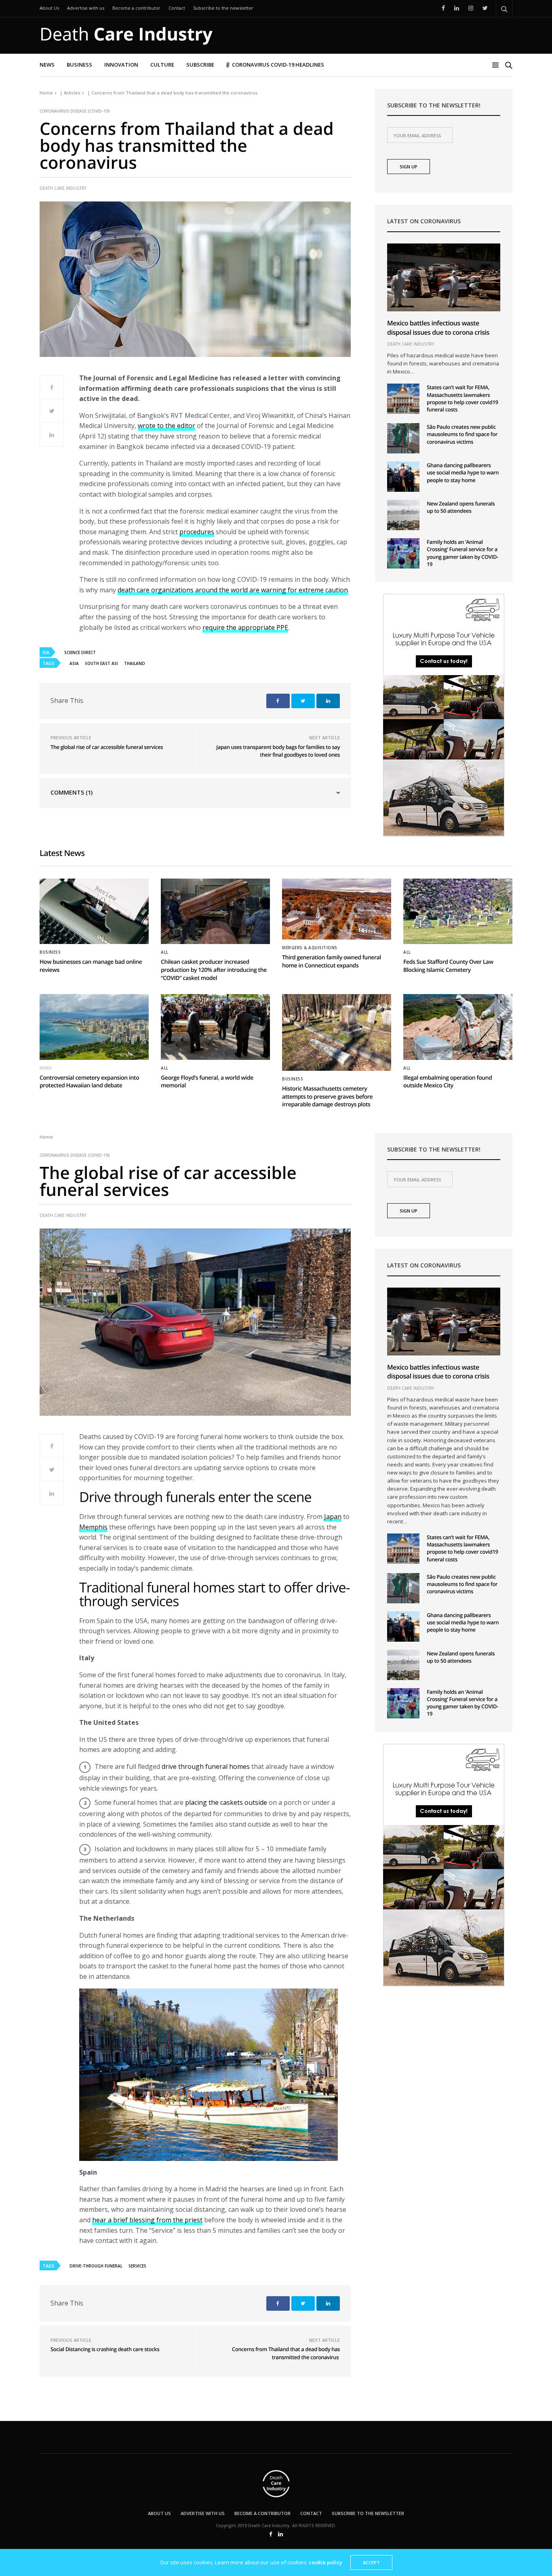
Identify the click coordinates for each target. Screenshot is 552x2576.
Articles (72, 93)
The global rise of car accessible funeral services (107, 747)
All (165, 952)
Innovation (121, 65)
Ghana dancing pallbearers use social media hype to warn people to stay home (463, 472)
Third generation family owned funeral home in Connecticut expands (332, 962)
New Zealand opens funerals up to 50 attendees (461, 507)
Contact (177, 8)
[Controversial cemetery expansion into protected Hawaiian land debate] (94, 1027)
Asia (74, 663)
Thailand (135, 663)
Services (137, 2266)
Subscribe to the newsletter (223, 8)
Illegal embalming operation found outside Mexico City (448, 1082)
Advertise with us (86, 8)
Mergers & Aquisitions (310, 948)
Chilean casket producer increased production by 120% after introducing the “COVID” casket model (214, 970)
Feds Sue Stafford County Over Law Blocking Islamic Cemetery (448, 966)
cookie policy (326, 2562)
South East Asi (101, 663)
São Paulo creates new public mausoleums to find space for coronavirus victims (462, 434)
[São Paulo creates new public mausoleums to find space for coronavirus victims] (403, 438)
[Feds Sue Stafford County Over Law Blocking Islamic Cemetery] (458, 911)
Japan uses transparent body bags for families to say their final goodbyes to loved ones (278, 751)
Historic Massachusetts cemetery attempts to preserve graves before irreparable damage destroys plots (327, 1097)
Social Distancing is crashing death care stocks (105, 2349)
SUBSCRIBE (200, 65)
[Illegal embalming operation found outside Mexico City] (458, 1027)
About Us (49, 8)
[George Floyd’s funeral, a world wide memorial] (215, 1027)
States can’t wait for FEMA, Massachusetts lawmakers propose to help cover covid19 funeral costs (462, 398)
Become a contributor (136, 8)
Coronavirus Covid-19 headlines (278, 65)
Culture (162, 65)
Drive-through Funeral (96, 2266)
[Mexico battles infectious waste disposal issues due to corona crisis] (444, 277)
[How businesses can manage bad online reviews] (94, 911)
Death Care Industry (63, 188)
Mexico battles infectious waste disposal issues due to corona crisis (438, 327)
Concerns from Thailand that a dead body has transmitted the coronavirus (286, 2353)
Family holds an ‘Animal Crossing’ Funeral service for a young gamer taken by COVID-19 (462, 553)
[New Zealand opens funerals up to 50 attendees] (403, 515)
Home (46, 93)
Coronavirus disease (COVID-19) (75, 111)
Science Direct (80, 652)
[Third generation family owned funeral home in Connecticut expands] (337, 909)
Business (79, 65)
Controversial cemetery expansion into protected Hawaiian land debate (89, 1082)
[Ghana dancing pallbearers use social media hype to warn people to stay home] (403, 477)
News (47, 65)
